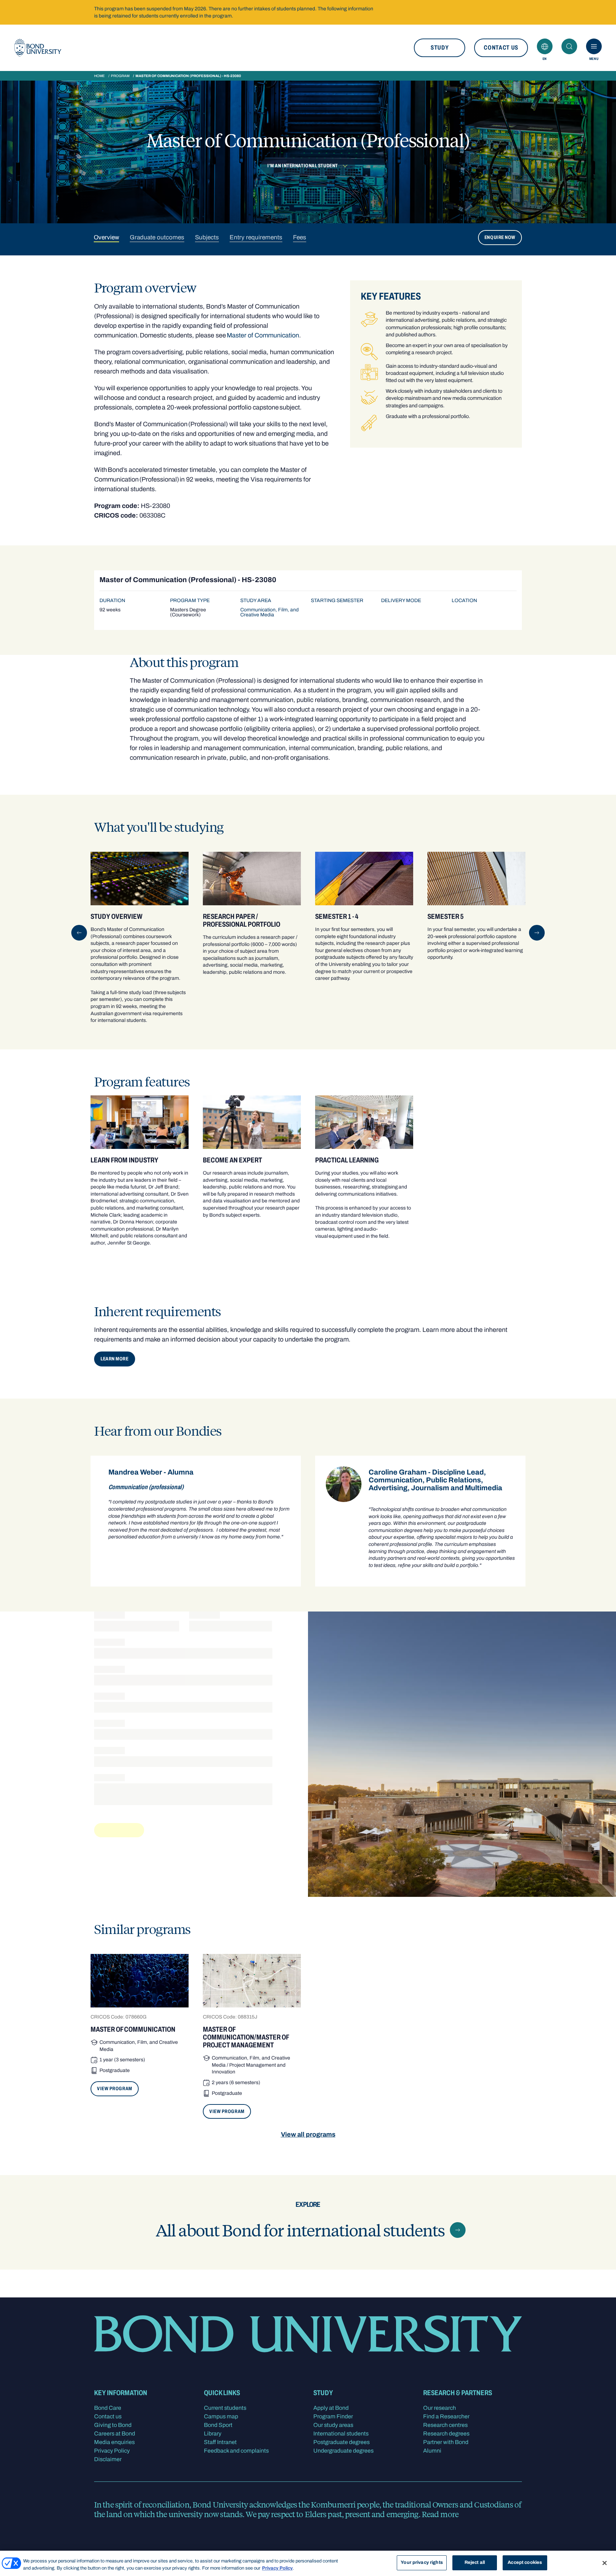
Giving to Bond (113, 2425)
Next (537, 933)
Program (120, 76)
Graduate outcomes (157, 237)
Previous (79, 933)
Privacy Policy (112, 2451)
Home (99, 76)
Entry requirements (256, 237)
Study (440, 48)
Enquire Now (500, 237)
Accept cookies (525, 2562)
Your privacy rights (422, 2562)
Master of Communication (263, 335)
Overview (106, 237)
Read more (440, 2514)
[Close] (605, 2563)
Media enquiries (114, 2442)
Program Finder (333, 2416)
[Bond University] (38, 48)
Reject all (475, 2562)
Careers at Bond (115, 2434)
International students (341, 2434)
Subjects (207, 237)
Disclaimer (108, 2459)
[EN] (545, 46)
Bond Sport (218, 2425)
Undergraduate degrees (343, 2451)
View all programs (308, 2134)
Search (569, 46)
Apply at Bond (331, 2408)
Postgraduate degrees (342, 2442)
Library (213, 2434)
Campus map (221, 2416)
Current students (225, 2408)
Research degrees (446, 2434)
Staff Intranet (220, 2442)
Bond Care (108, 2408)
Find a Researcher (446, 2416)
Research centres (445, 2425)
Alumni (432, 2451)
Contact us (501, 48)
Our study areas (333, 2425)
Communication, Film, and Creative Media (269, 612)
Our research (440, 2408)
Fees (300, 237)
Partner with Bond (446, 2442)
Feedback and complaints (236, 2451)
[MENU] (594, 46)
